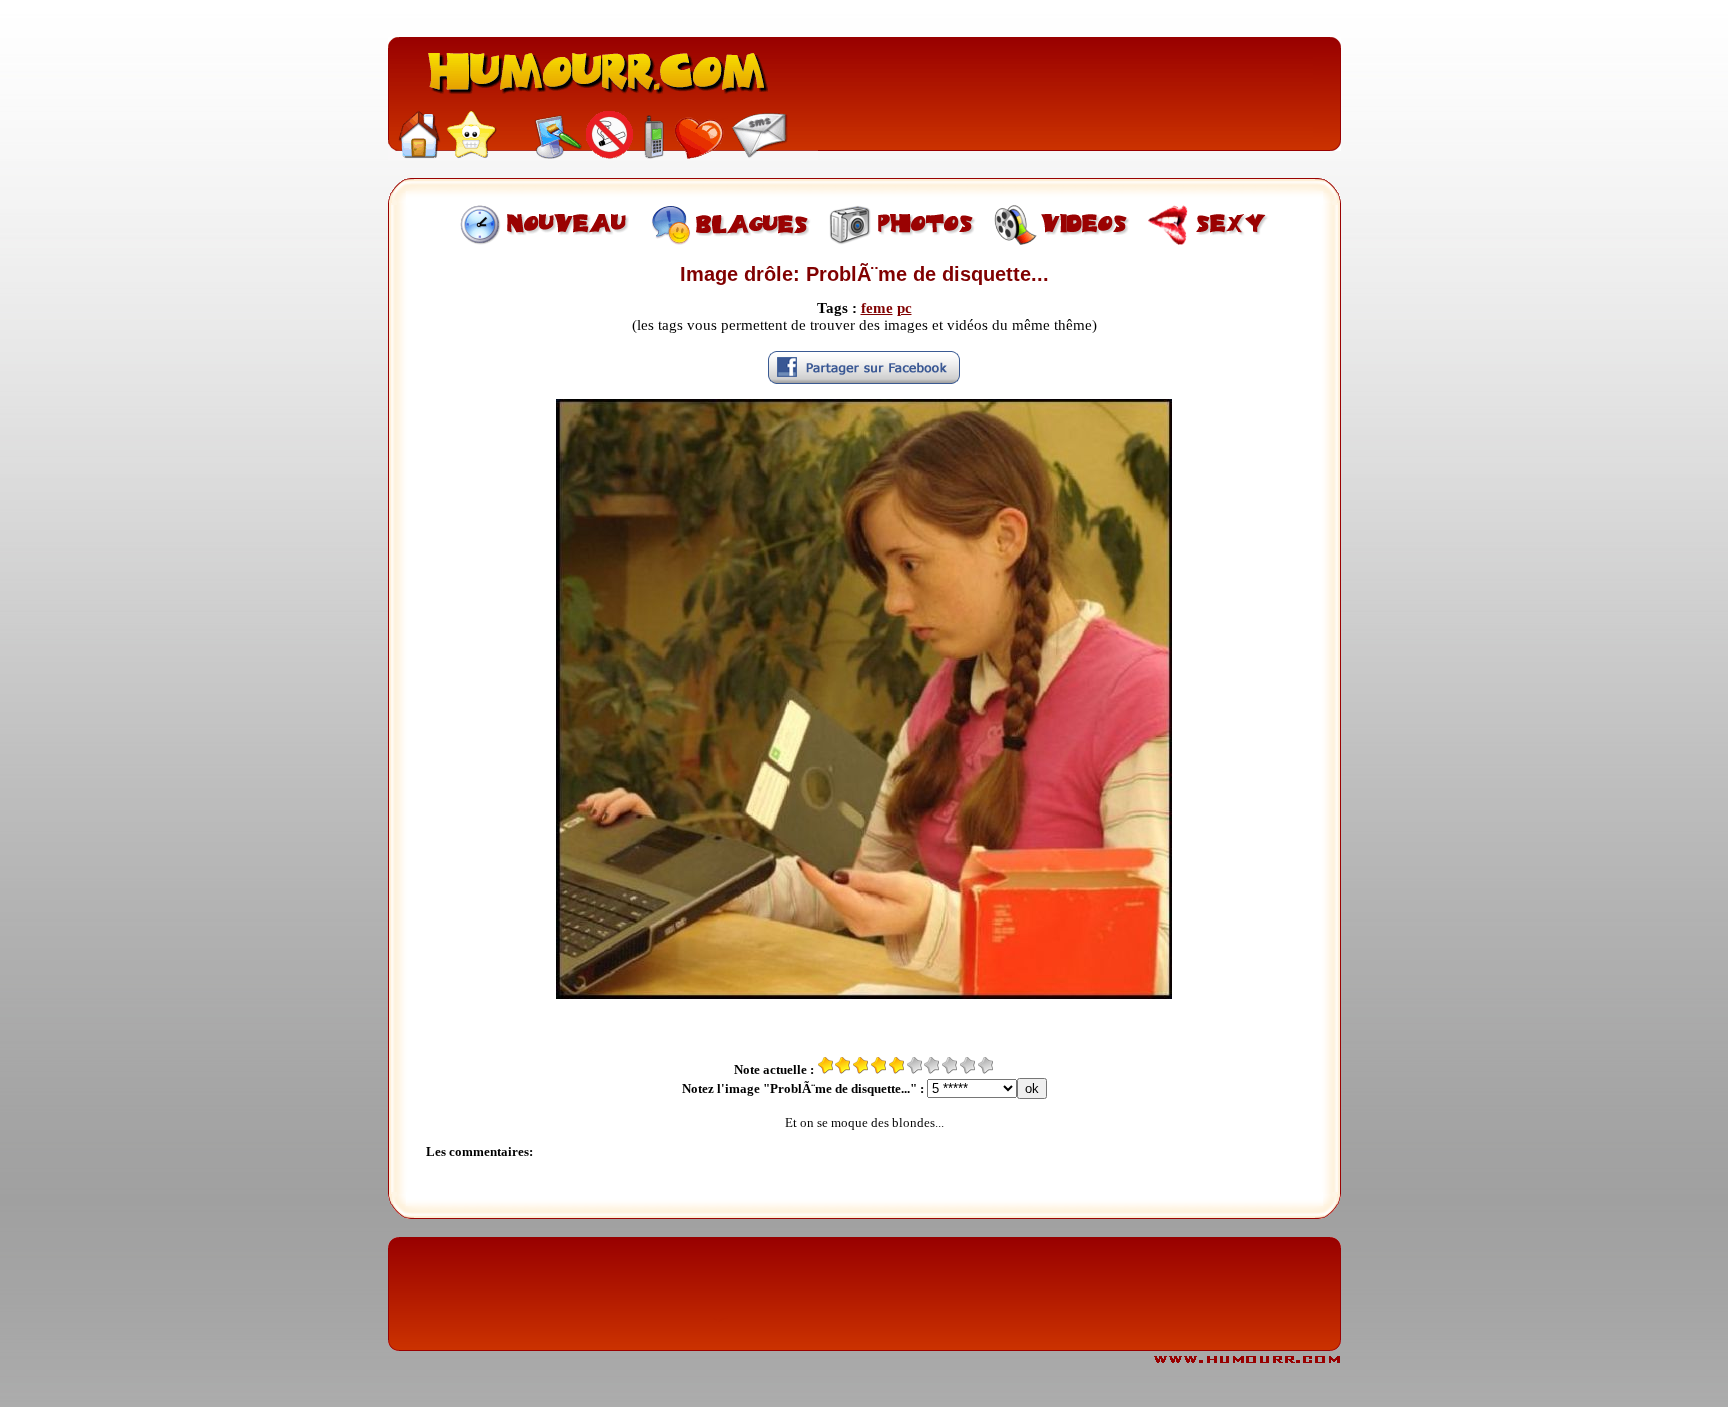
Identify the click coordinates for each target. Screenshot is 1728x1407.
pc (904, 308)
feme (877, 308)
